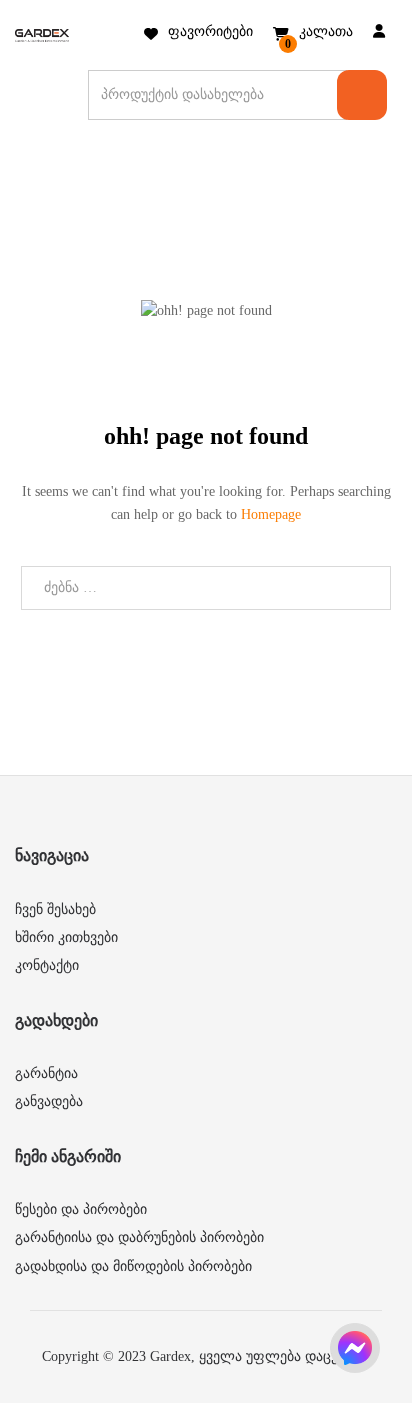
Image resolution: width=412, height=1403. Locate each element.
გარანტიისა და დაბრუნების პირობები (139, 1237)
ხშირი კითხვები (66, 937)
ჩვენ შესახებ (55, 909)
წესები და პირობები (81, 1209)
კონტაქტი (47, 965)
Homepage (271, 514)
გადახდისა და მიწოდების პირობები (133, 1266)
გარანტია (46, 1073)
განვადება (49, 1101)
